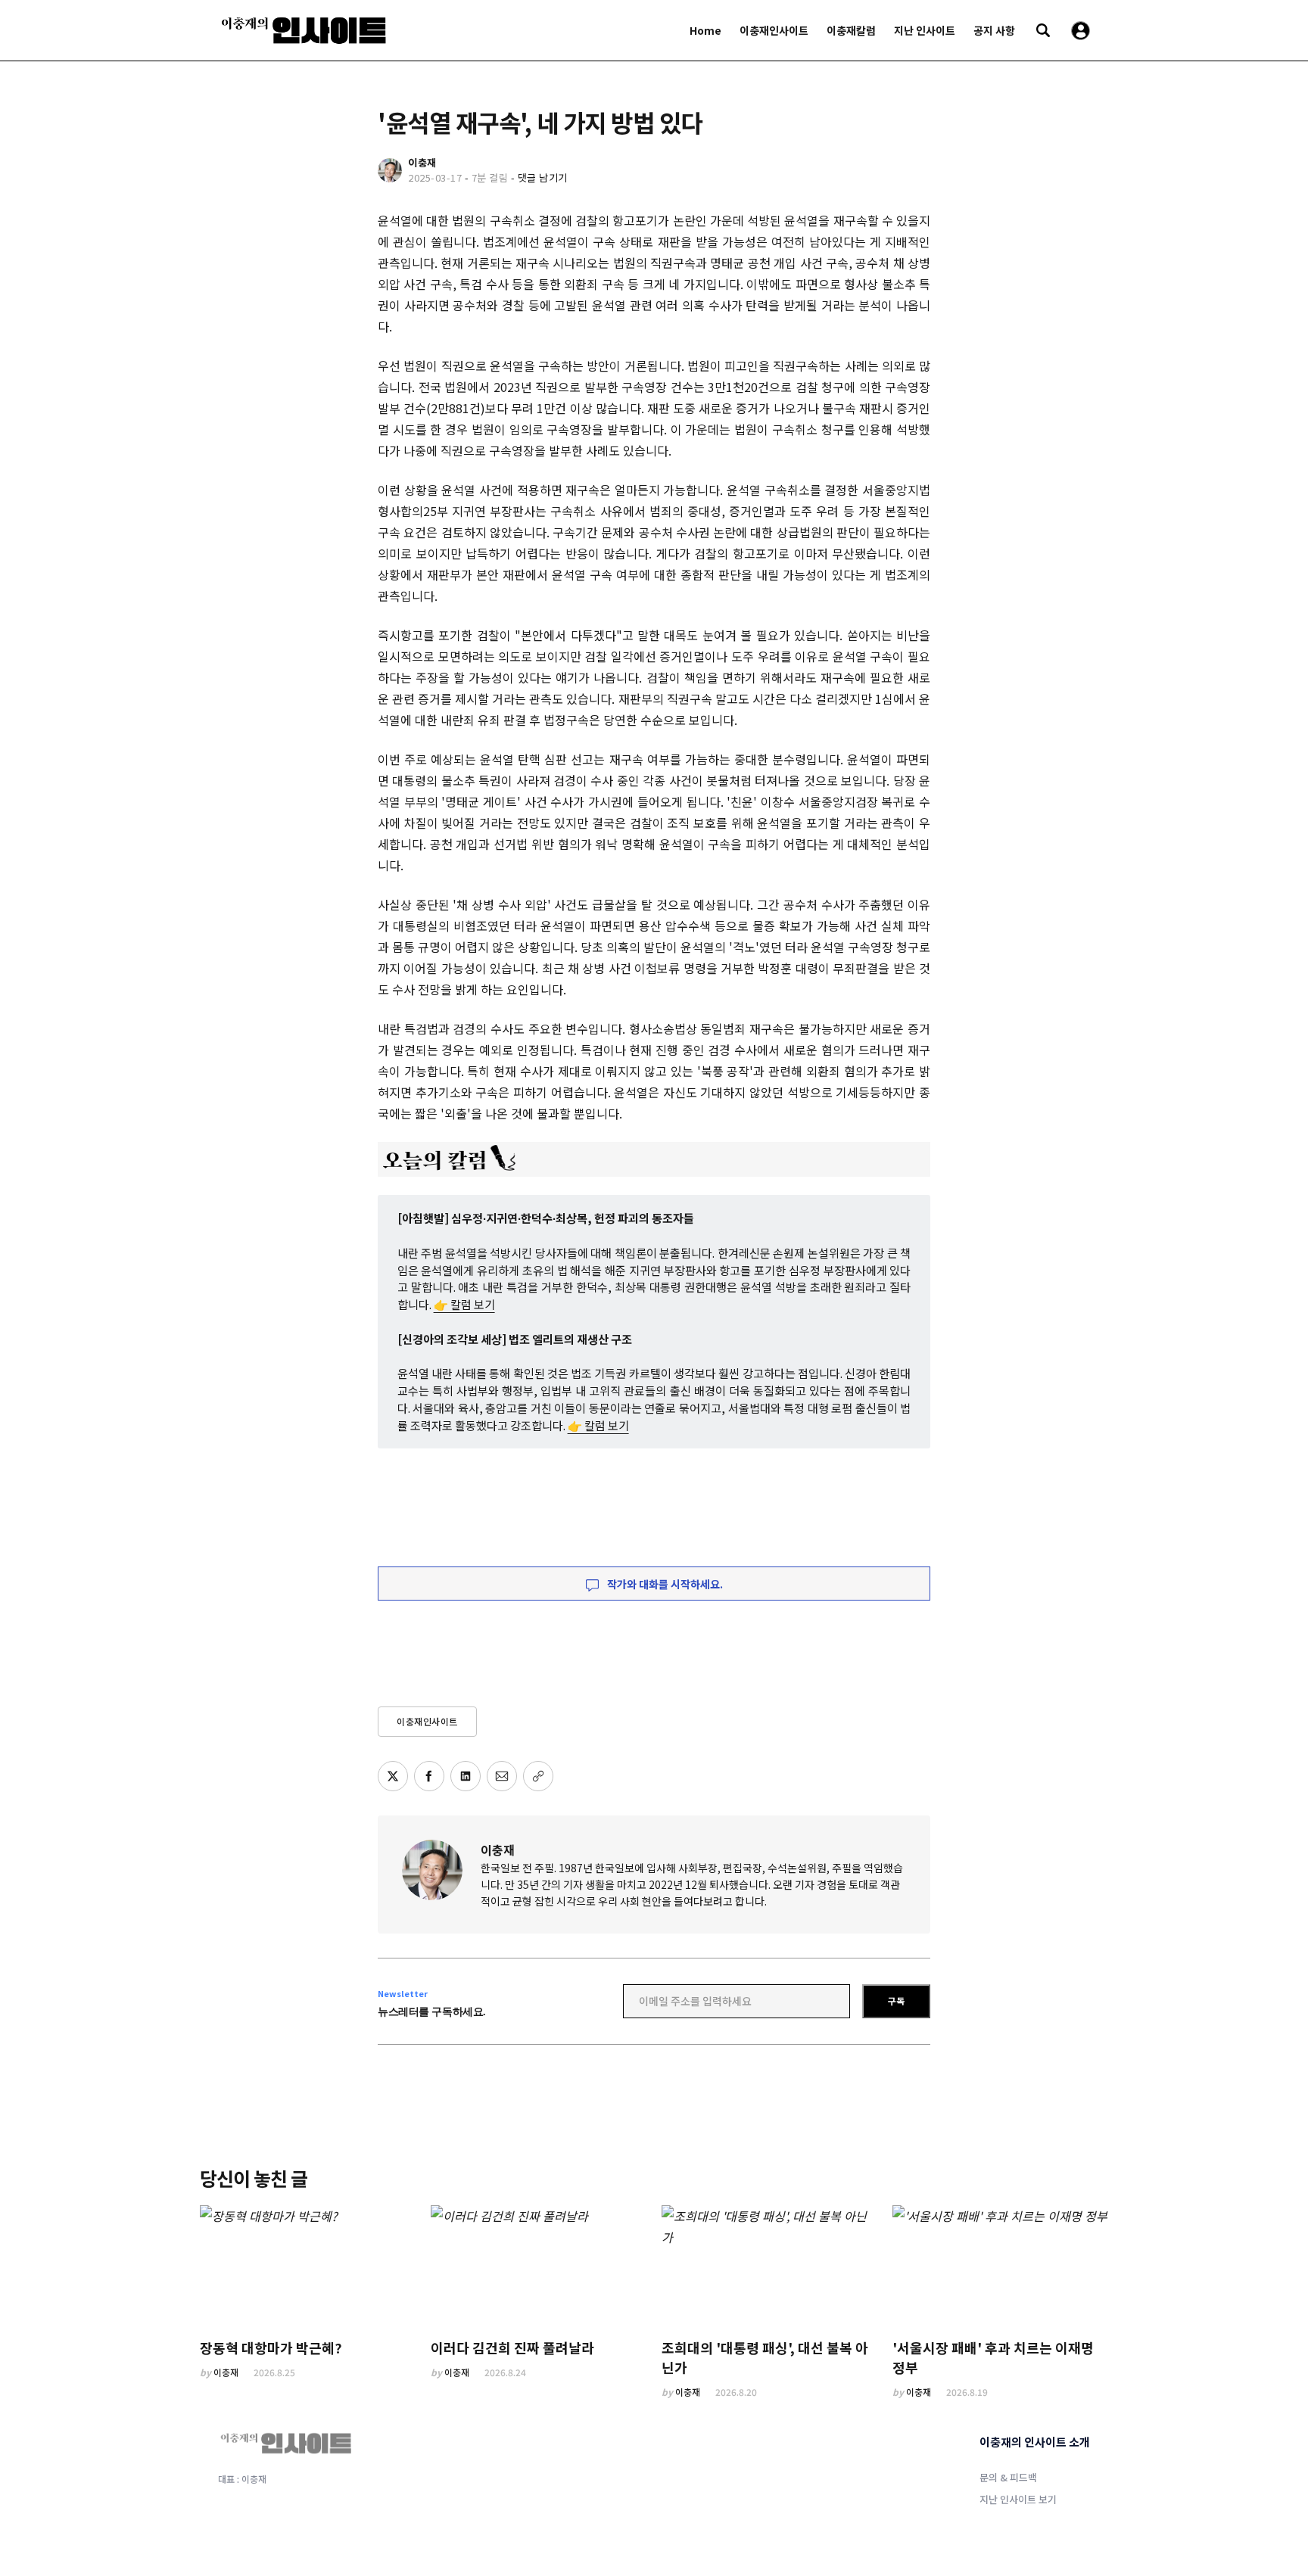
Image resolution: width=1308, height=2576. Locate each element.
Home (705, 30)
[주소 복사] (538, 1776)
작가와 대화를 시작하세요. (664, 1584)
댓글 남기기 (543, 177)
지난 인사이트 (925, 30)
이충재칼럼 (851, 30)
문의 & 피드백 (1008, 2477)
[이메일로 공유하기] (502, 1776)
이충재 (498, 1850)
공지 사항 (994, 30)
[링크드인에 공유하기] (466, 1776)
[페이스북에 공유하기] (429, 1776)
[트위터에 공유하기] (393, 1776)
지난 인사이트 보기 (1018, 2499)
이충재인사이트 (774, 30)
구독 (896, 2000)
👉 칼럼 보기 (464, 1304)
